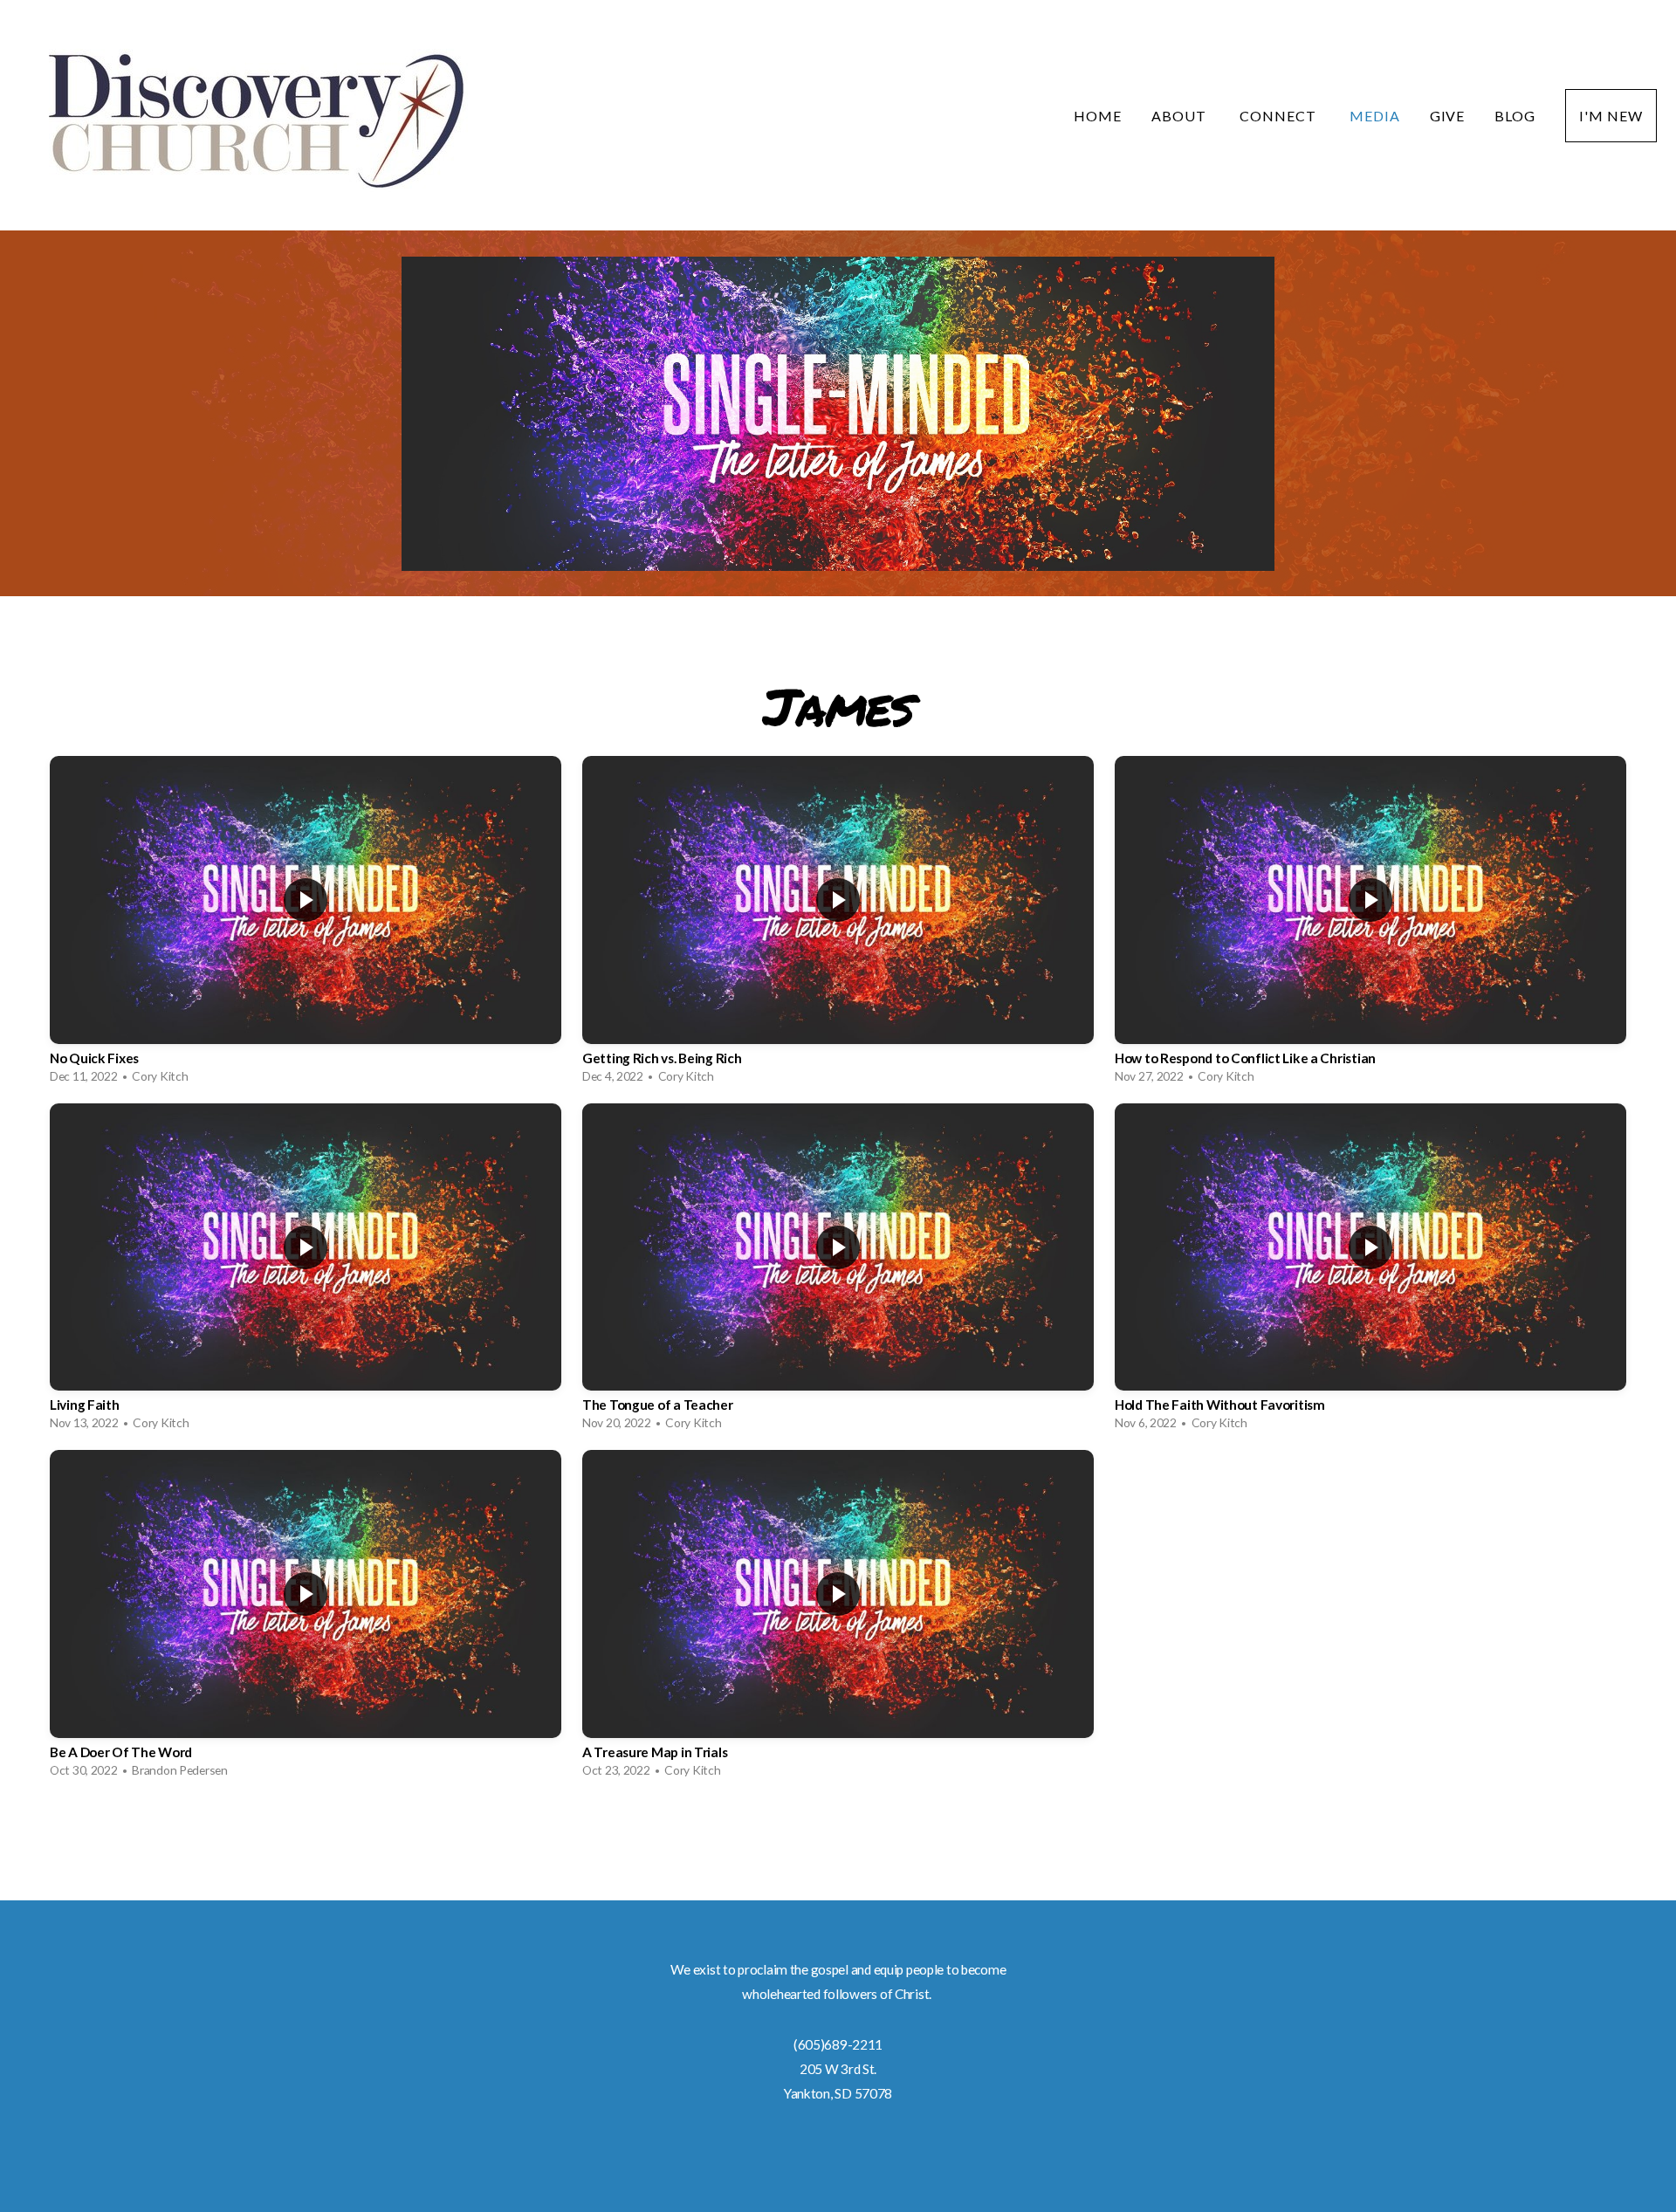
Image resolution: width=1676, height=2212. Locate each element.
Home (1098, 116)
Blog (1515, 116)
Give (1448, 116)
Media (1375, 116)
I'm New (1611, 116)
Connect (1280, 116)
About (1181, 116)
